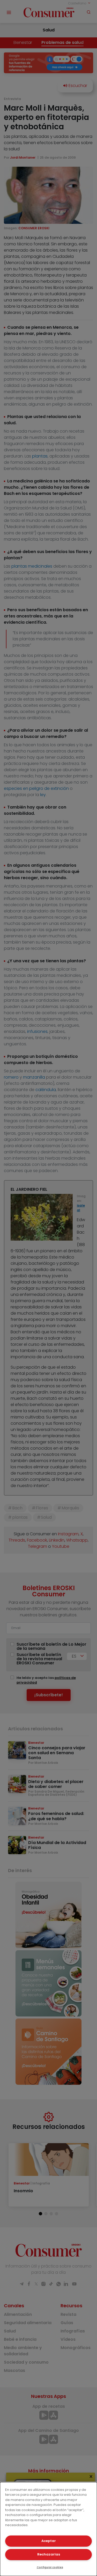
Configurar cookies (50, 2567)
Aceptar (49, 2541)
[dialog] (48, 2529)
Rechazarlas (49, 2554)
